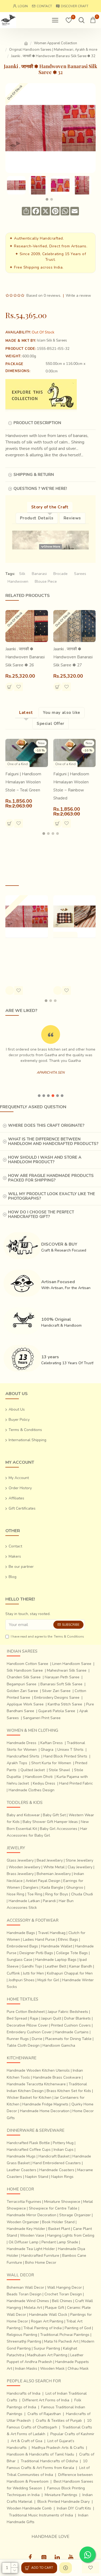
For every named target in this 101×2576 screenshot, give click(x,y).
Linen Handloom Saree (72, 1664)
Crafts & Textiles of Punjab (59, 2421)
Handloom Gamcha (59, 2045)
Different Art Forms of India (46, 2400)
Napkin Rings (62, 2177)
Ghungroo (75, 1887)
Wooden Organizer (23, 2222)
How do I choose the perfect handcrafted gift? (41, 1214)
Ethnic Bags (68, 1940)
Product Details (37, 518)
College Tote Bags (72, 1953)
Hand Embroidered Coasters (57, 2163)
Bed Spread (17, 2018)
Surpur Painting (47, 2348)
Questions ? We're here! (40, 489)
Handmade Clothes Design (32, 1790)
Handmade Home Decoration (45, 2111)
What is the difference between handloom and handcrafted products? (53, 1141)
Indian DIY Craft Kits (74, 2508)
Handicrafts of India (24, 2393)
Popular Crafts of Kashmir (72, 2434)
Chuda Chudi (82, 1894)
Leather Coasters (22, 2170)
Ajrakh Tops (17, 1763)
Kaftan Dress (52, 1743)
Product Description (37, 423)
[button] (47, 199)
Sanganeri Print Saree (42, 1718)
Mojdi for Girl (48, 1980)
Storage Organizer (75, 2215)
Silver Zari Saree (56, 1691)
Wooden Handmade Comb (29, 2508)
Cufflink (13, 1973)
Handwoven (18, 581)
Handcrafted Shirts (23, 1756)
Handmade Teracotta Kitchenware (36, 2084)
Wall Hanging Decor (65, 2287)
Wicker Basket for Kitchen (29, 2098)
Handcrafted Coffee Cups (29, 2150)
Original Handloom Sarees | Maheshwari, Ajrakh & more (53, 50)
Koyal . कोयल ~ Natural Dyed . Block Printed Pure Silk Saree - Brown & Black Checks (74, 957)
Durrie (37, 2039)
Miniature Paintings (61, 2495)
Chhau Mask (78, 2368)
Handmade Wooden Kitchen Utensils (38, 2070)
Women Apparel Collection (55, 43)
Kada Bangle (52, 1887)
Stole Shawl (59, 1770)
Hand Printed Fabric (76, 1783)
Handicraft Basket (54, 2156)
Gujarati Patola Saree (57, 1711)
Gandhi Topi (32, 1966)
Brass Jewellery (20, 1874)
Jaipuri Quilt (51, 2018)
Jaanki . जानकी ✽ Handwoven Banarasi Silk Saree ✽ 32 (25, 953)
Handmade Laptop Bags (56, 1960)
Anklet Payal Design (43, 1881)
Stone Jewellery (79, 1860)
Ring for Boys (57, 1894)
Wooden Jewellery (25, 1867)
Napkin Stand (37, 2177)
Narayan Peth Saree (62, 1677)
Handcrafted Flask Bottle (28, 2143)
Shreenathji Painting (24, 2341)
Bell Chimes (62, 2301)
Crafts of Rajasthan (44, 2414)
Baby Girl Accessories (59, 1829)
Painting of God (78, 2328)
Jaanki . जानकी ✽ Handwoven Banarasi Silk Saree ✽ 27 (73, 657)
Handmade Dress (22, 1743)
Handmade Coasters (57, 2170)
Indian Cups (64, 2150)
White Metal (54, 1867)
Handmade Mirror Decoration (32, 2215)
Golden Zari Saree (22, 1691)
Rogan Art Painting (47, 2321)
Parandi (49, 1901)
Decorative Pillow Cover (27, 2025)
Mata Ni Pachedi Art (61, 2341)
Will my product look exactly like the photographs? (52, 1196)
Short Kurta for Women (51, 1763)
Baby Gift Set (54, 1815)
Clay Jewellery (80, 1867)
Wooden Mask (52, 2368)
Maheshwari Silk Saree (67, 1670)
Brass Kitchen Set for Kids (69, 2091)
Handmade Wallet (57, 1946)
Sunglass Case (20, 1960)
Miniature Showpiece (62, 2202)
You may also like (62, 713)
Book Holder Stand (58, 2222)
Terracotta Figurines (24, 2202)
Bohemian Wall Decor (25, 2287)
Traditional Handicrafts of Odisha (49, 2461)
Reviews (72, 518)
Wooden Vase (32, 2235)
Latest (26, 713)
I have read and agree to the (47, 1636)
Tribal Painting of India (43, 2328)
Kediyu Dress (44, 1783)
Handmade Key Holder (26, 2229)
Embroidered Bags (22, 1946)
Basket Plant (59, 2229)
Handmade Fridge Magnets (45, 2104)
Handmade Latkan (24, 1901)
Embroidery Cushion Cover (29, 2032)
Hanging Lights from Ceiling (71, 2235)
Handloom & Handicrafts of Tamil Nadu (40, 2454)
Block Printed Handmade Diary (64, 2502)
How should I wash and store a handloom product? (45, 1160)
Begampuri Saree (22, 1684)
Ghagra (47, 1750)
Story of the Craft (50, 507)
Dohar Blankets (77, 2018)
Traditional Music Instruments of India (41, 2515)
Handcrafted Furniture (40, 2256)
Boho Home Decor (41, 2263)
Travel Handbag (52, 1933)
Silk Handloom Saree (25, 1670)
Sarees (80, 574)
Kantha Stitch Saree (65, 1704)
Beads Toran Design (24, 2294)
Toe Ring (35, 1894)
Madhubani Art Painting (47, 2355)
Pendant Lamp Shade (60, 2242)
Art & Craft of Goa (27, 2441)
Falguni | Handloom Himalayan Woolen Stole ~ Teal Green (23, 782)
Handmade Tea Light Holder (31, 2249)
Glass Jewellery (20, 1860)
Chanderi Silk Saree (24, 1677)
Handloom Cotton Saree (27, 1664)
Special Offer (50, 724)
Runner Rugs (18, 2039)
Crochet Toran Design (63, 2294)
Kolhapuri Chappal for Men (70, 1973)
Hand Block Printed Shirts (65, 1756)
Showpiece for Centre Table (53, 2208)
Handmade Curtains (72, 2032)
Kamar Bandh (81, 1966)
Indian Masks (26, 2368)
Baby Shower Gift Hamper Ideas (50, 1822)
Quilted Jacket (33, 1770)
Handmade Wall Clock (48, 2315)
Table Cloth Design (23, 2045)
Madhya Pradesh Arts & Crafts (58, 2448)
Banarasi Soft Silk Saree (61, 1684)
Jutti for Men (33, 1973)
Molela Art (33, 2308)
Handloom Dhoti (39, 1777)
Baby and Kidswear (23, 1815)
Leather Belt (56, 1966)
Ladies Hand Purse (39, 1940)
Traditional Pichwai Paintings (65, 2335)
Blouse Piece (46, 581)
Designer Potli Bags (36, 1953)
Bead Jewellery (50, 1860)
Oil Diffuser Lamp (24, 2242)
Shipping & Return (34, 475)
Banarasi (39, 574)
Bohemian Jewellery (54, 1874)
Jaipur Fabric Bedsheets (68, 2012)
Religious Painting (22, 2335)
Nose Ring (15, 1894)
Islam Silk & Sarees (52, 340)
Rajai (34, 2018)
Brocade (60, 574)
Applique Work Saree (25, 1704)
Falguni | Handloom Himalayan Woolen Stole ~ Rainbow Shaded (71, 786)
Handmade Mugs (21, 2156)
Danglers (31, 1887)
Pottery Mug (63, 2143)
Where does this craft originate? (46, 1125)
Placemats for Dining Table (68, 2039)
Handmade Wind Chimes (28, 2301)
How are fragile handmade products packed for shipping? (51, 1178)
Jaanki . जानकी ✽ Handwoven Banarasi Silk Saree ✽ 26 (25, 657)
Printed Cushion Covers (71, 2025)
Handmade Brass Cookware (57, 2077)
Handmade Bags (21, 1933)
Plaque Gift (55, 2308)
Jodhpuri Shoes (22, 1980)
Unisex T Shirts (70, 1750)
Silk (22, 574)
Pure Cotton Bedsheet (26, 2012)
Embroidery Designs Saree (57, 1698)
